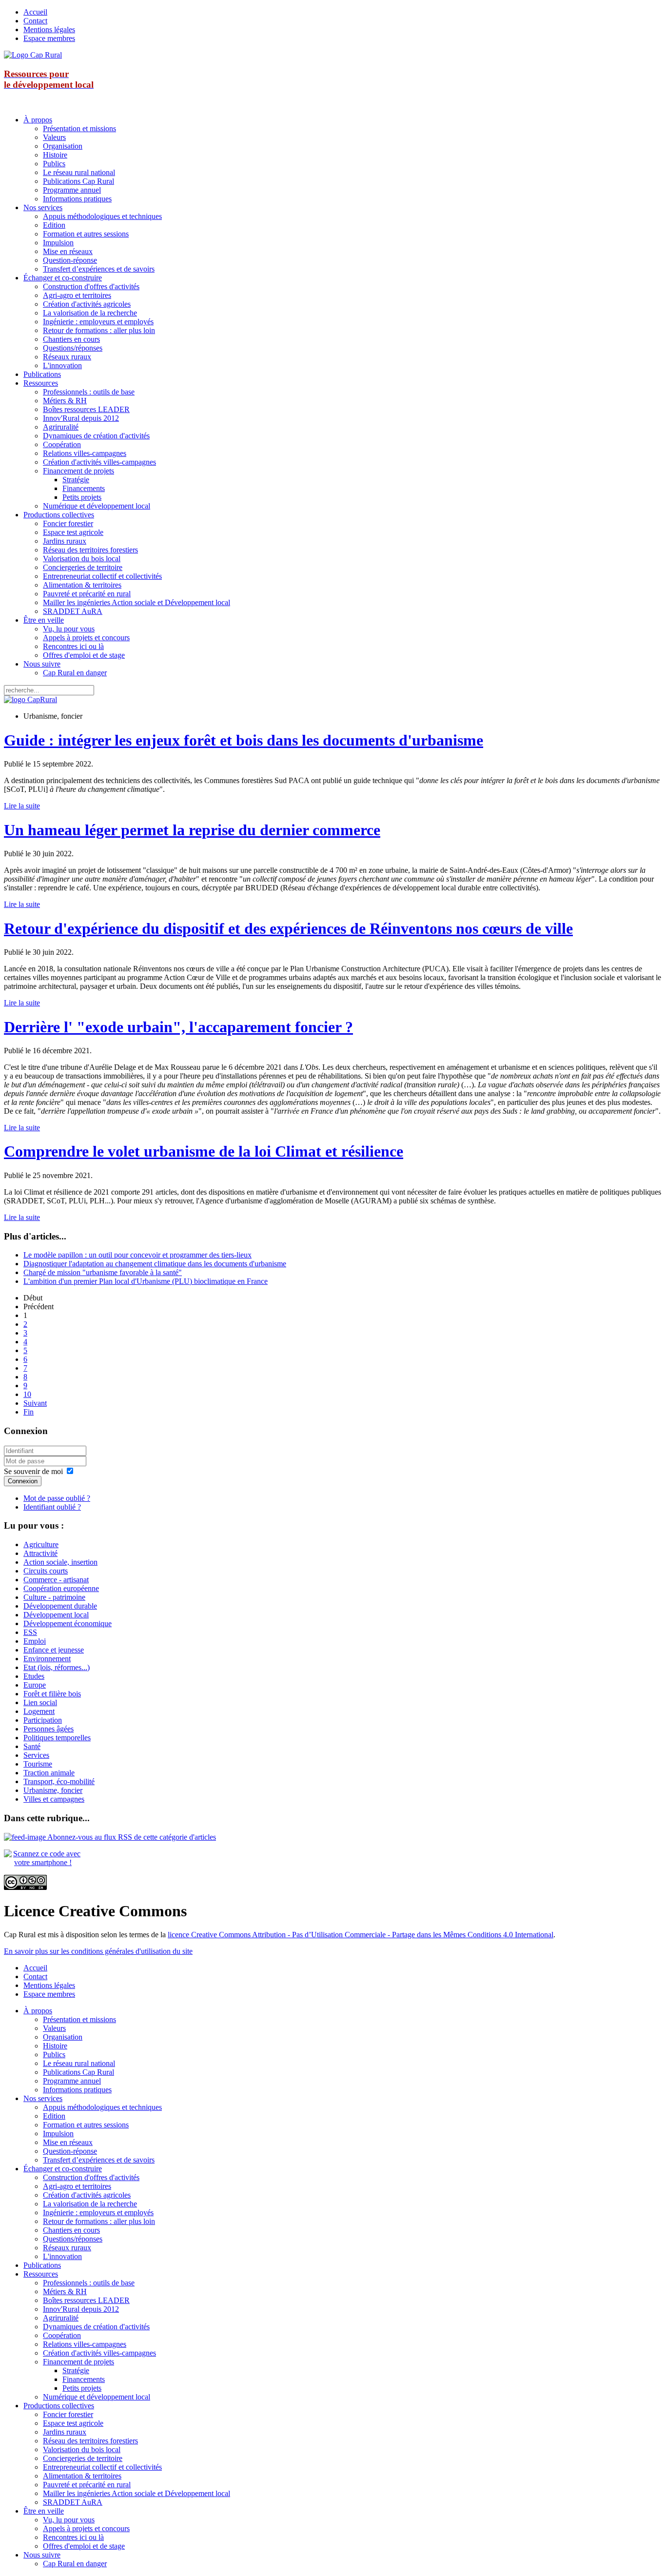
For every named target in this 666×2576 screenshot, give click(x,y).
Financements (84, 488)
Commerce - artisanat (56, 1580)
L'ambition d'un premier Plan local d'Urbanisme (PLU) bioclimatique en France (146, 1281)
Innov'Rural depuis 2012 (81, 418)
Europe (35, 1685)
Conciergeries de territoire (83, 567)
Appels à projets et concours (86, 638)
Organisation (63, 146)
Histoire (55, 155)
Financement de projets (78, 471)
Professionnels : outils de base (89, 392)
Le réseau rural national (79, 172)
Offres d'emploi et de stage (84, 655)
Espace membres (49, 38)
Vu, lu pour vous (69, 629)
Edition (54, 225)
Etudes (34, 1676)
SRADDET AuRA (73, 611)
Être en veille (44, 620)
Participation (43, 1720)
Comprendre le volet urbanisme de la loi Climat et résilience (204, 1151)
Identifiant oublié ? (52, 1507)
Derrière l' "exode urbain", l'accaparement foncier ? (178, 1027)
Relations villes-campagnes (85, 453)
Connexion (23, 1481)
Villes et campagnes (54, 1799)
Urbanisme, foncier (53, 1790)
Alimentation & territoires (82, 585)
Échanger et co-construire (63, 278)
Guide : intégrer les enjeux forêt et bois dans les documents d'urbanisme (244, 740)
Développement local (56, 1615)
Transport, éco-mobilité (59, 1781)
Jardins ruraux (65, 541)
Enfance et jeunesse (54, 1650)
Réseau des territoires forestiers (90, 550)
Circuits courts (46, 1571)
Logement (39, 1711)
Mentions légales (49, 29)
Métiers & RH (65, 401)
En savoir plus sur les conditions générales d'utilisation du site (98, 1951)
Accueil (35, 12)
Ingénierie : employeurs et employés (98, 322)
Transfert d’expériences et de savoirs (99, 269)
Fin (29, 1412)
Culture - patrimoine (54, 1597)
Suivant (35, 1403)
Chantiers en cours (71, 339)
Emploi (35, 1641)
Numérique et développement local (97, 506)
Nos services (43, 207)
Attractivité (40, 1553)
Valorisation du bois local (82, 559)
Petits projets (82, 497)
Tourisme (38, 1764)
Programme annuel (72, 190)
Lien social (40, 1702)
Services (36, 1755)
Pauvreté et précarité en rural (87, 594)
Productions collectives (59, 515)
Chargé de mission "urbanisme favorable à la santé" (103, 1272)
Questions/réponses (73, 348)
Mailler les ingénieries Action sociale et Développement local (137, 602)
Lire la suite (22, 806)
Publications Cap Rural (78, 181)
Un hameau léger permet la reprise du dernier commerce (192, 830)
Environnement (47, 1659)
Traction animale (49, 1773)
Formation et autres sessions (86, 234)
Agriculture (41, 1544)
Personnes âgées (49, 1729)
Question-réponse (70, 260)
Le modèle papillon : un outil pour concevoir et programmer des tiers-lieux (137, 1255)
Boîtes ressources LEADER (86, 409)
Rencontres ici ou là (73, 646)
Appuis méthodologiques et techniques (102, 216)
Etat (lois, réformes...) (57, 1667)
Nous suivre (42, 664)
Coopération (62, 444)
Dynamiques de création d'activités (96, 436)
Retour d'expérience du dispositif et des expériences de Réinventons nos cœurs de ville (288, 928)
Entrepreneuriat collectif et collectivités (102, 576)
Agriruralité (61, 427)
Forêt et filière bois (52, 1694)
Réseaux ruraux (67, 357)
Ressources (41, 383)
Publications (42, 374)
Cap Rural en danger (75, 673)
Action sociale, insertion (60, 1562)
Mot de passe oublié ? (57, 1498)
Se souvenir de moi (33, 1471)
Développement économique (68, 1623)
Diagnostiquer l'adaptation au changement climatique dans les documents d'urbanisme (155, 1264)
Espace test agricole (73, 532)
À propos (38, 120)
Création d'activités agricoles (87, 304)
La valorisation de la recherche (90, 313)
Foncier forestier (68, 523)
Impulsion (58, 243)
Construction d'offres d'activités (91, 286)
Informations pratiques (77, 199)
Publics (54, 164)
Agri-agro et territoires (77, 295)
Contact (35, 21)
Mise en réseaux (68, 251)
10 (27, 1394)
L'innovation (62, 365)
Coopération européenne (61, 1588)
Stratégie (76, 480)
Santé (32, 1746)
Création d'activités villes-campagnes (99, 462)
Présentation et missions (79, 128)
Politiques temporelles (57, 1738)
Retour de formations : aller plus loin (99, 330)
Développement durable (60, 1606)
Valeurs (54, 137)
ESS (30, 1632)
